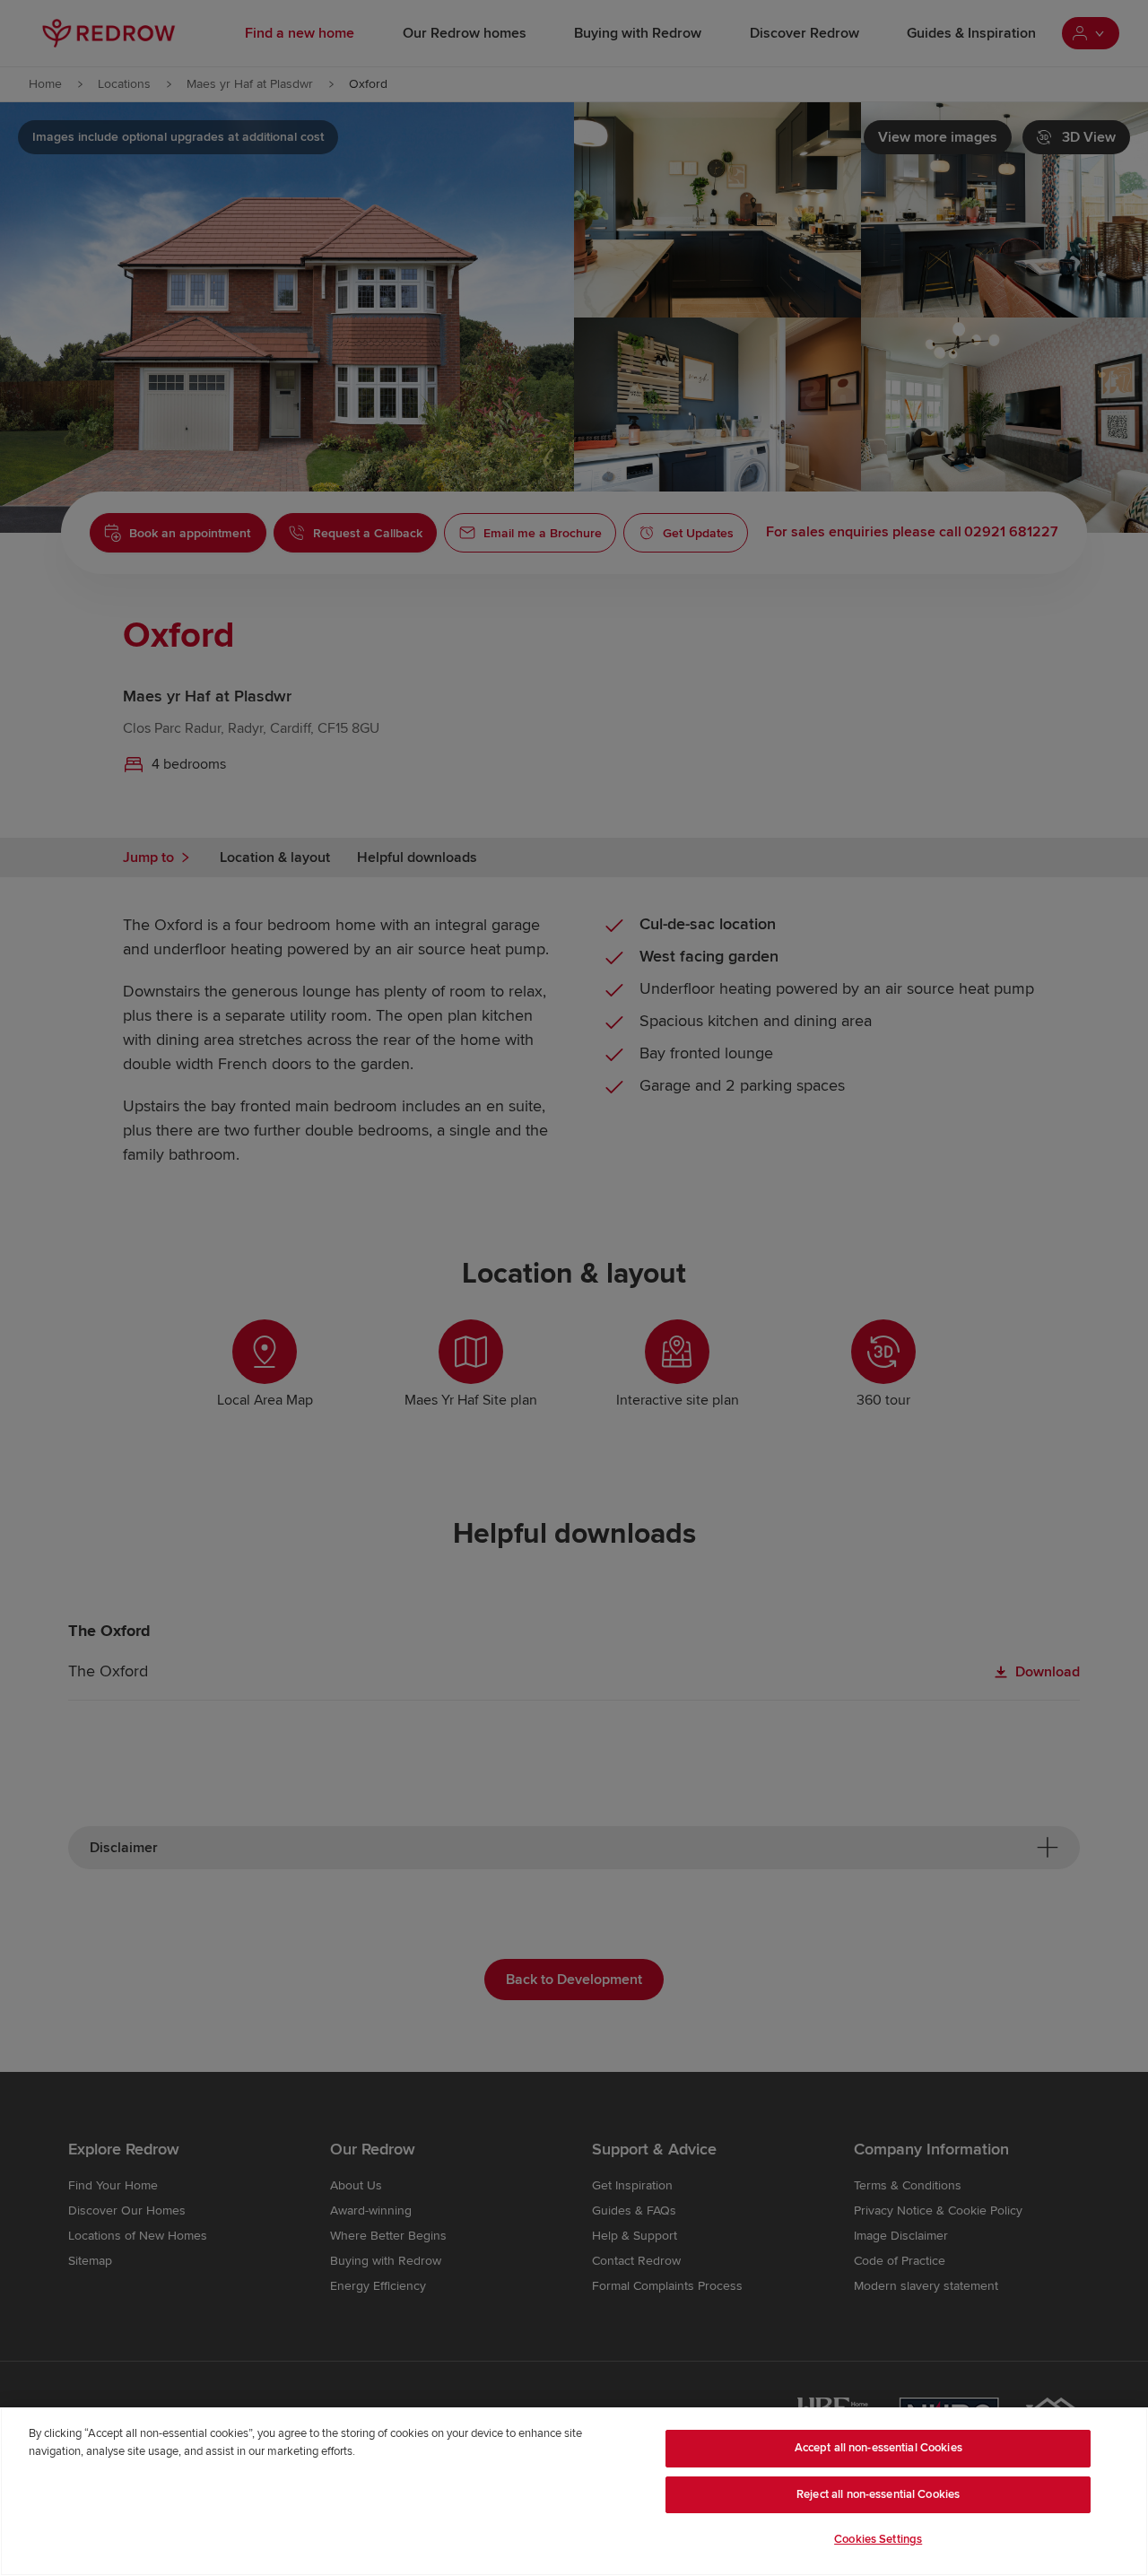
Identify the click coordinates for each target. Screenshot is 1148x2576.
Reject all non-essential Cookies (878, 2494)
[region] (574, 2492)
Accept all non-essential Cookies (878, 2448)
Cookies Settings (878, 2539)
